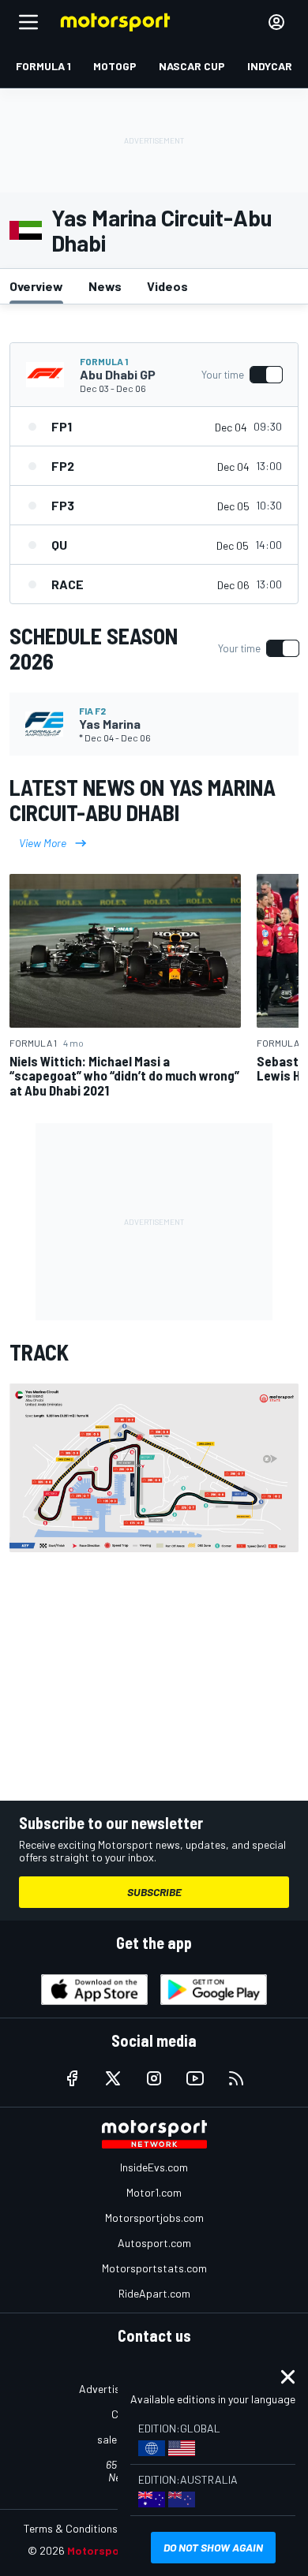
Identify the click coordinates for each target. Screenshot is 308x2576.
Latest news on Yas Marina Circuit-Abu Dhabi (143, 800)
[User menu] (276, 22)
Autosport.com (154, 2243)
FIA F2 (92, 711)
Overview (36, 286)
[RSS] (236, 2078)
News (105, 286)
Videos (167, 286)
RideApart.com (154, 2293)
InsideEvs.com (154, 2167)
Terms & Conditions (71, 2528)
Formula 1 (104, 361)
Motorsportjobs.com (154, 2218)
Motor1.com (154, 2192)
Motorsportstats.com (154, 2268)
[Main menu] (28, 22)
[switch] (242, 375)
